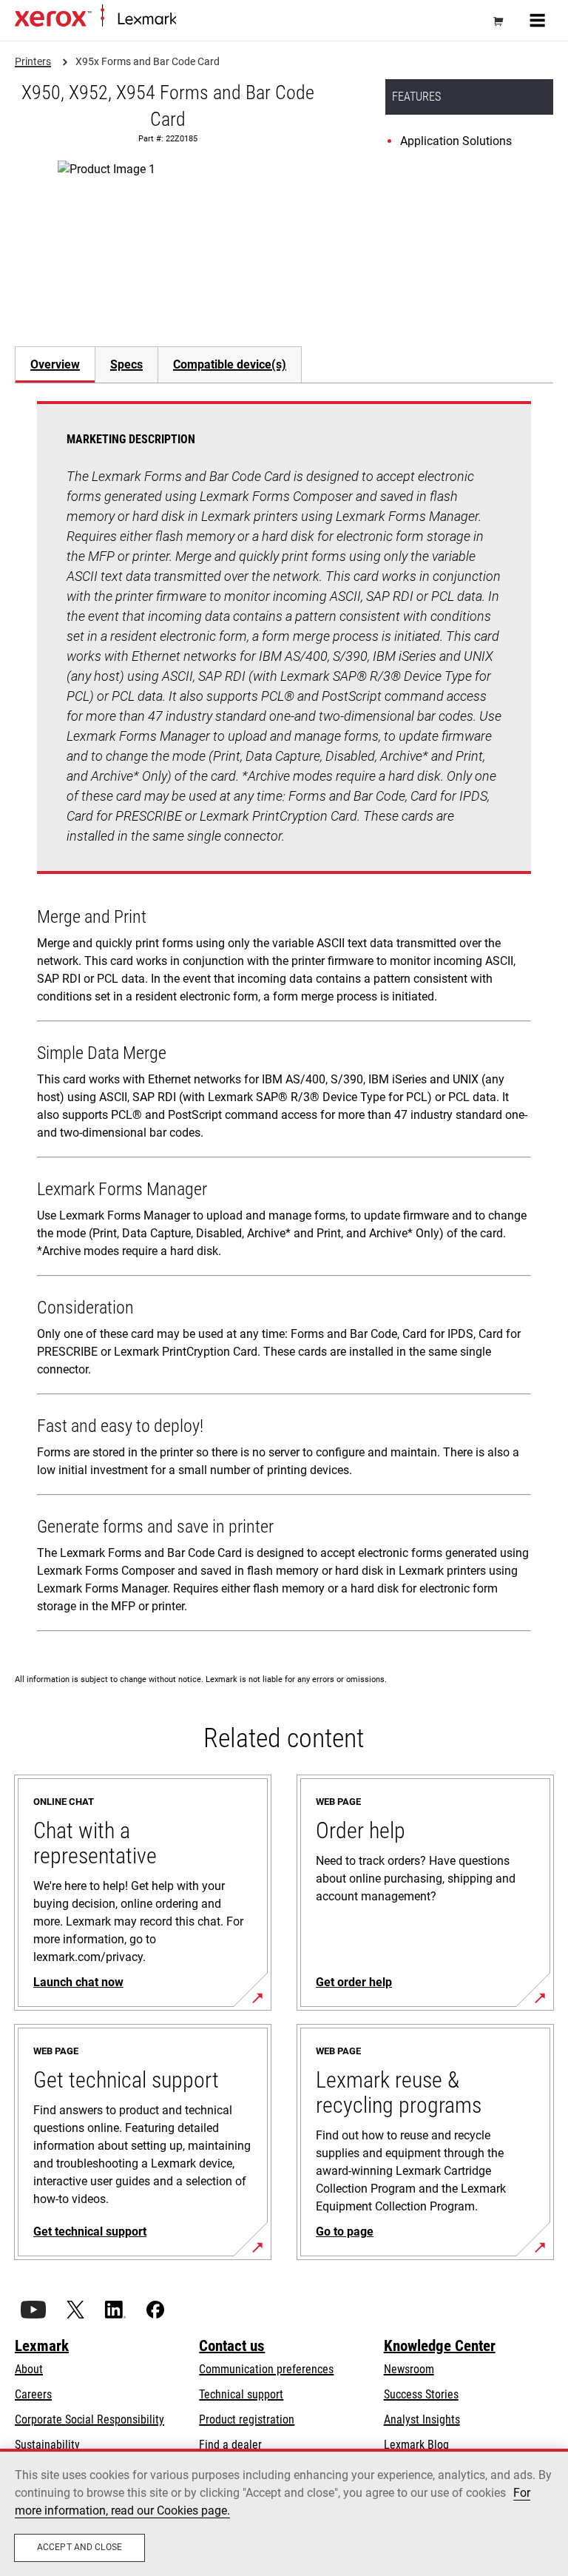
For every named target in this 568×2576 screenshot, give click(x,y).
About (29, 2369)
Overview (55, 364)
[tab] (55, 364)
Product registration (247, 2419)
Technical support (241, 2394)
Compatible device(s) (230, 364)
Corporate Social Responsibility (89, 2419)
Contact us (232, 2346)
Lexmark (42, 2346)
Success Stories (421, 2394)
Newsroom (409, 2369)
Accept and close (80, 2547)
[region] (284, 2512)
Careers (33, 2394)
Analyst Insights (422, 2419)
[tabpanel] (284, 1019)
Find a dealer (230, 2445)
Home (188, 20)
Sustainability (47, 2445)
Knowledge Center (440, 2346)
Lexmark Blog (416, 2445)
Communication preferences (266, 2369)
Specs (126, 364)
